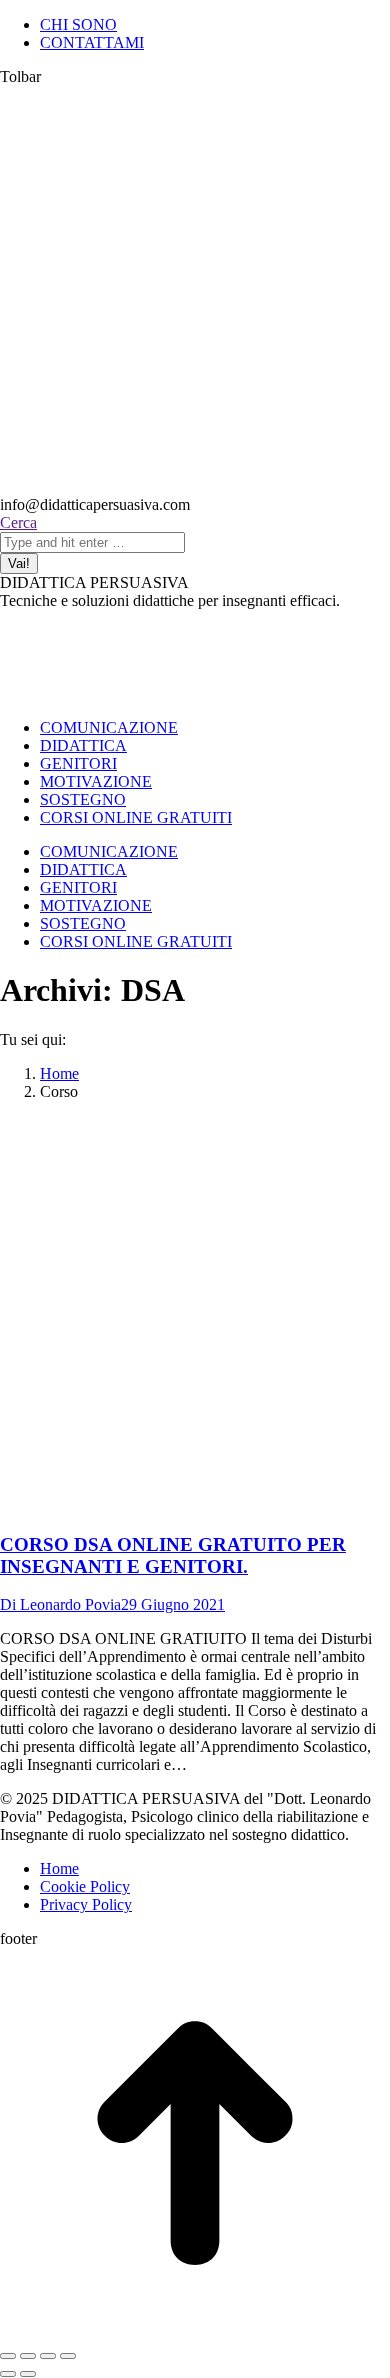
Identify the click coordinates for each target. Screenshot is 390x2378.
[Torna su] (195, 2332)
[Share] (28, 2356)
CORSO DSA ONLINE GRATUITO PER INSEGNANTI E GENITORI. (173, 1555)
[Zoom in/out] (68, 2356)
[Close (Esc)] (8, 2356)
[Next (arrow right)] (28, 2374)
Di (60, 1604)
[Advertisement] (195, 291)
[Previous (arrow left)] (8, 2374)
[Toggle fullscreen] (48, 2356)
